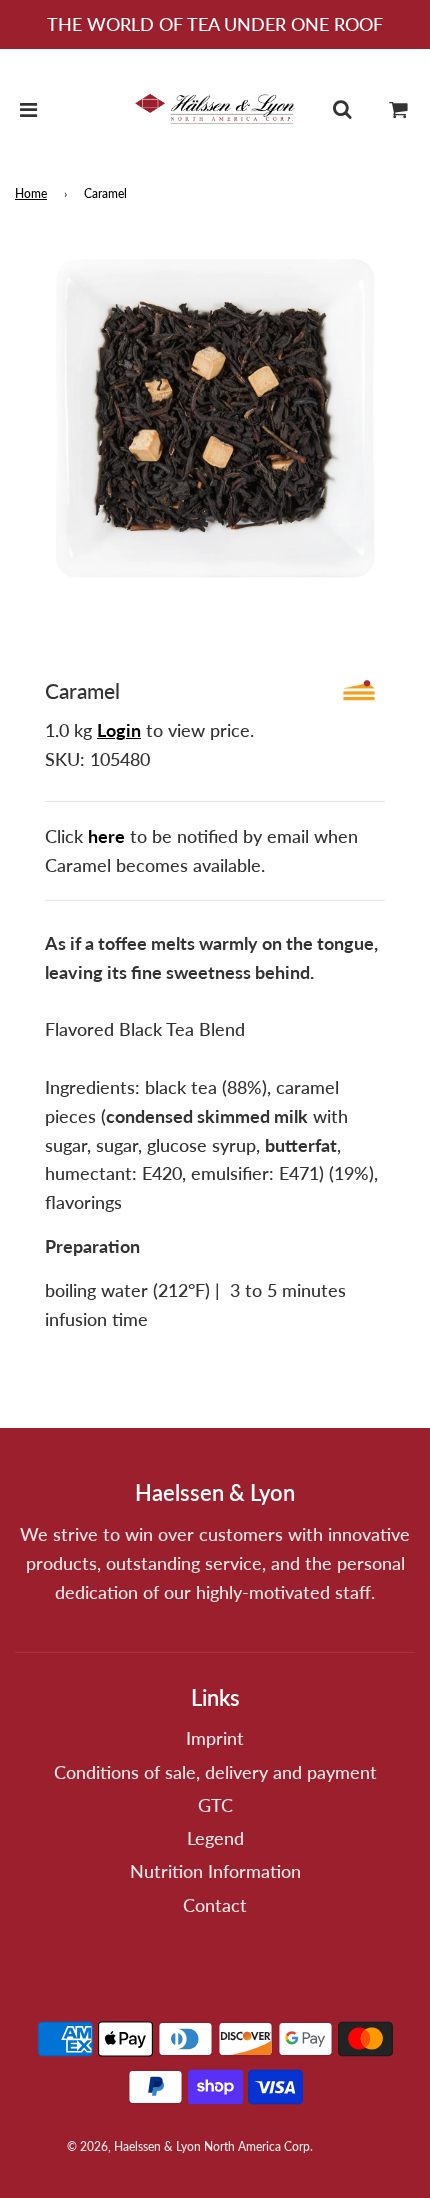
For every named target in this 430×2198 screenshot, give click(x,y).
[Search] (342, 109)
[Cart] (399, 109)
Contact (215, 1905)
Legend (215, 1838)
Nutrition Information (215, 1871)
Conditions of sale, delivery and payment (215, 1772)
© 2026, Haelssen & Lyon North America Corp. (190, 2146)
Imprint (215, 1738)
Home (31, 193)
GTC (215, 1805)
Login (119, 730)
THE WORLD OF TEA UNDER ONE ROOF (215, 24)
